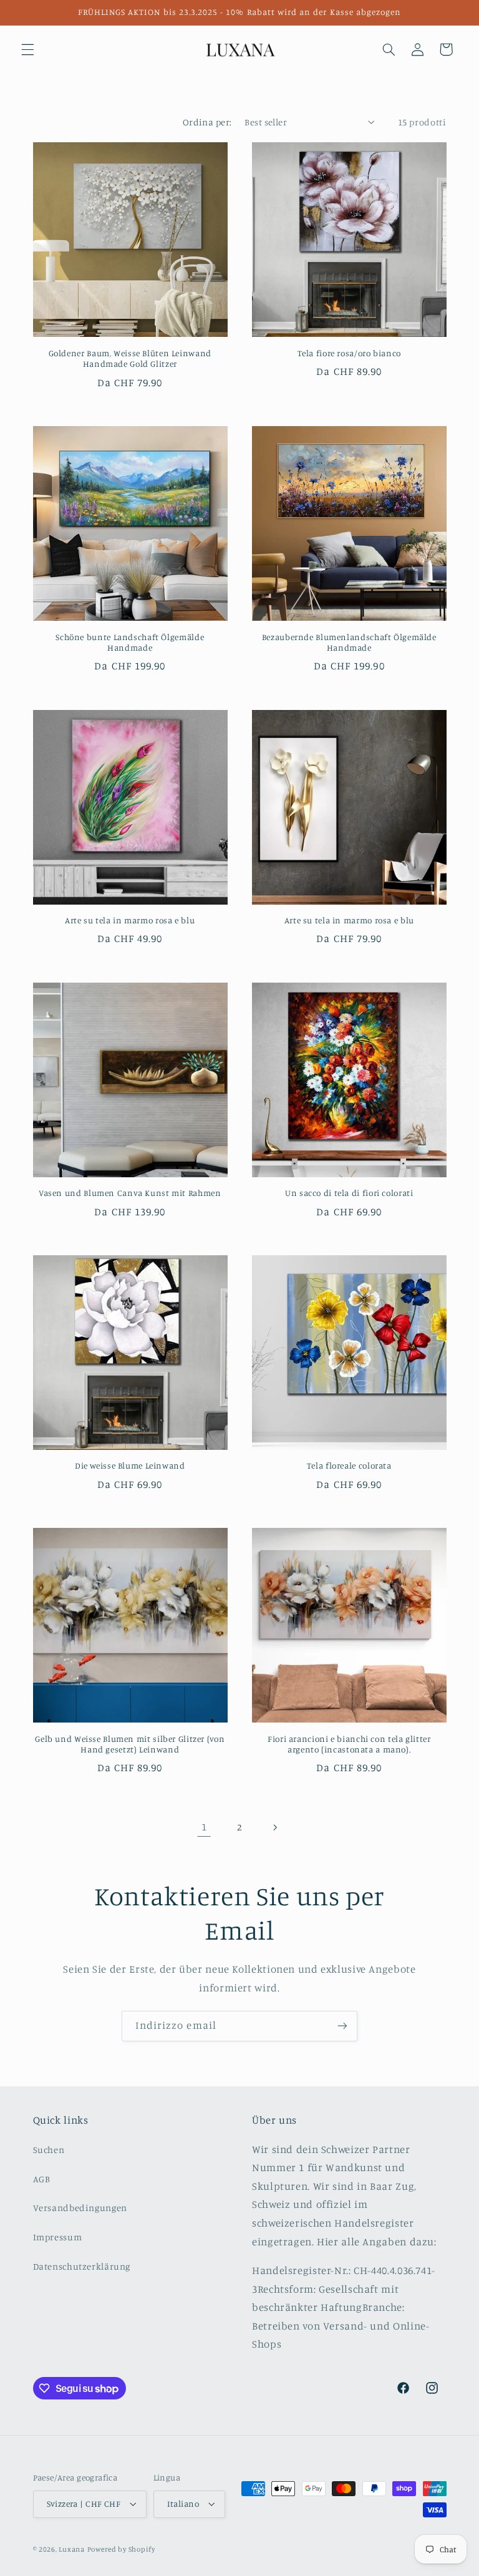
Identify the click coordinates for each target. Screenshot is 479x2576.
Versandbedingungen (80, 2208)
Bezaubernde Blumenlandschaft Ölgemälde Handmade (349, 643)
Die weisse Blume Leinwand (130, 1465)
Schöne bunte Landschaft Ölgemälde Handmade (130, 643)
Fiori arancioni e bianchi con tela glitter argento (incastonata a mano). (349, 1744)
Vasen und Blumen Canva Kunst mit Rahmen (130, 1193)
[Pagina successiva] (275, 1827)
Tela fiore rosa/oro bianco (349, 353)
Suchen (49, 2150)
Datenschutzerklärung (82, 2266)
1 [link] (204, 1827)
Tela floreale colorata (349, 1465)
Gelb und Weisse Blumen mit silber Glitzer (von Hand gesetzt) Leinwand (130, 1744)
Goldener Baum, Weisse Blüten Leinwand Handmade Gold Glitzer (130, 359)
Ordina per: (207, 122)
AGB (42, 2179)
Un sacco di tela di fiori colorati (349, 1193)
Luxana (71, 2549)
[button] (27, 49)
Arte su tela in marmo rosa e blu (130, 920)
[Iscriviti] (342, 2026)
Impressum (58, 2237)
